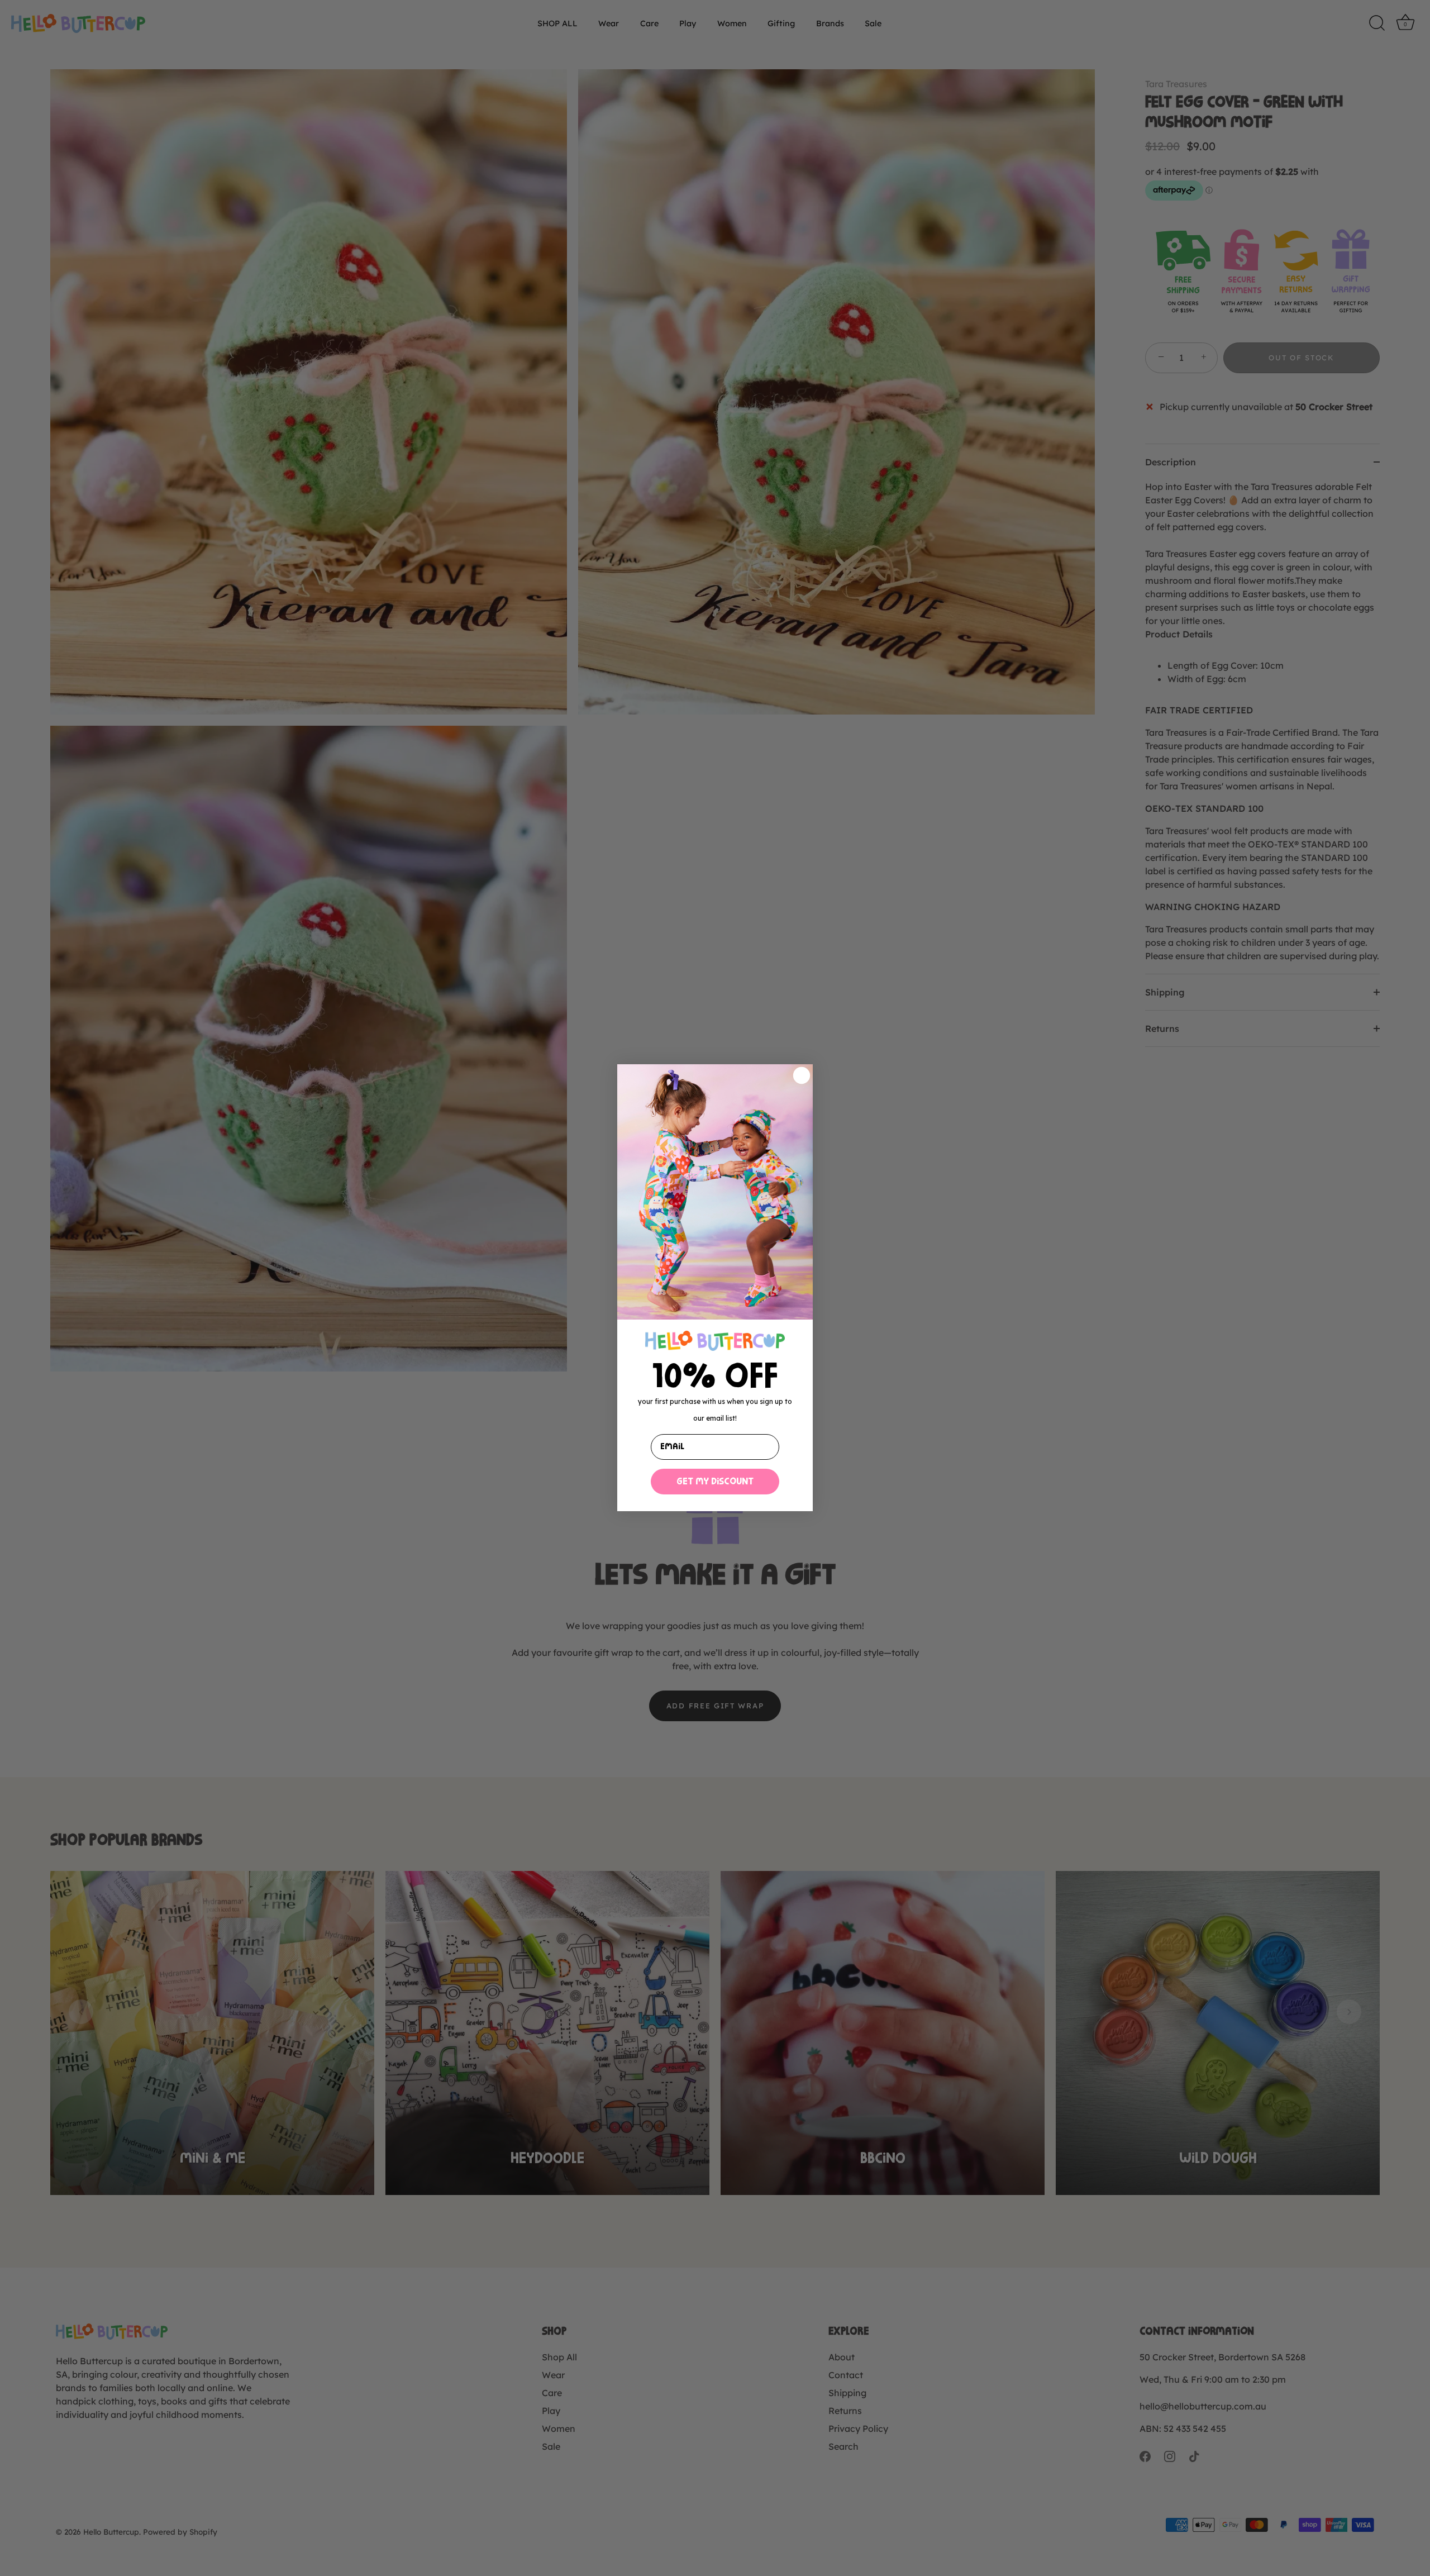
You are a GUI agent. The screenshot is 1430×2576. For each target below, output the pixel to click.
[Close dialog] (802, 1075)
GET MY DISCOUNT (715, 1482)
